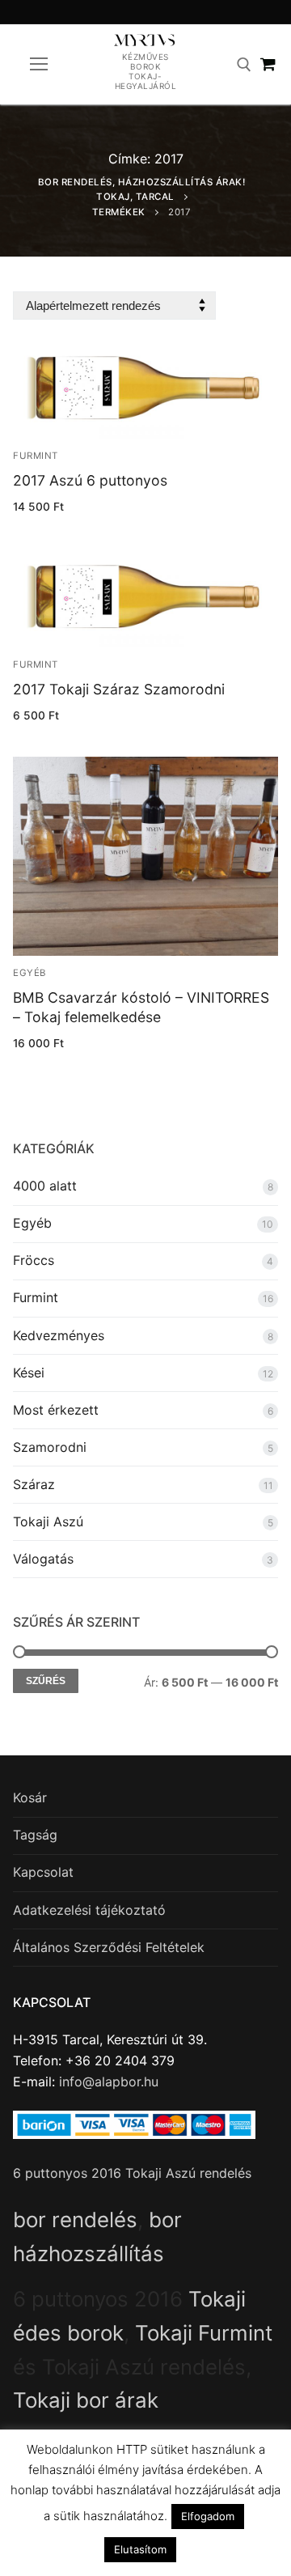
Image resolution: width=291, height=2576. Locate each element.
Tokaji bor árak (86, 2400)
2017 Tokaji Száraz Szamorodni (119, 689)
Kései (29, 1373)
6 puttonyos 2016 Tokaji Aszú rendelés (132, 2173)
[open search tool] (244, 65)
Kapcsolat (43, 1872)
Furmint (36, 456)
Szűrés (46, 1681)
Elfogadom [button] (208, 2516)
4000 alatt (45, 1186)
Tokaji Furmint (204, 2333)
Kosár (30, 1797)
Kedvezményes (59, 1335)
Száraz (34, 1484)
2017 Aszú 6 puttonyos (90, 480)
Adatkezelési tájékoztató (89, 1910)
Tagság (35, 1835)
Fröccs (34, 1260)
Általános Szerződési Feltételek (109, 1947)
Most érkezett (56, 1410)
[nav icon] (39, 65)
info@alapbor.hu (109, 2082)
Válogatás (43, 1559)
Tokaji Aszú (48, 1521)
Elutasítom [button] (140, 2549)
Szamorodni (50, 1447)
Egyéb (30, 973)
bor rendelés (75, 2220)
